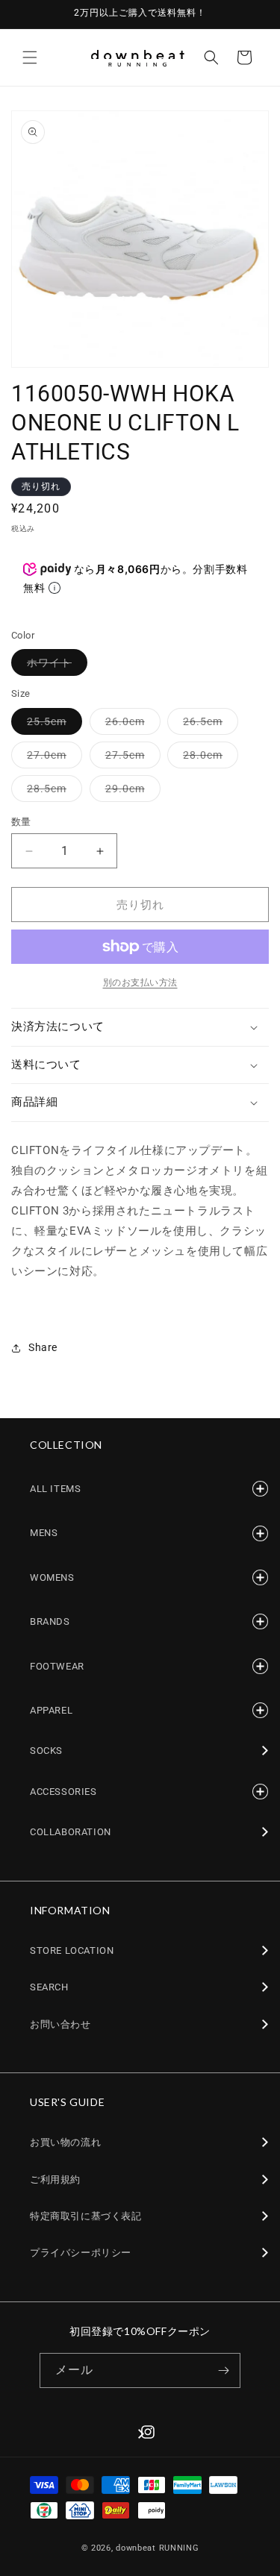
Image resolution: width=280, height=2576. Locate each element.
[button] (30, 57)
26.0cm (130, 725)
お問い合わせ (60, 2024)
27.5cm (130, 758)
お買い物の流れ (65, 2142)
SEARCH (49, 1987)
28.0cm (208, 758)
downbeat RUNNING (157, 2548)
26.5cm (208, 725)
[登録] (223, 2370)
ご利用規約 (55, 2179)
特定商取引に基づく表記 (86, 2216)
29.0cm (130, 792)
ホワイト (55, 666)
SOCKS (46, 1751)
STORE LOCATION (72, 1950)
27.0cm (52, 758)
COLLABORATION (71, 1832)
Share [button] (43, 1347)
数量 (21, 822)
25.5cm (52, 725)
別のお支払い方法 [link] (140, 983)
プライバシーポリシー (81, 2253)
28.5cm (52, 792)
